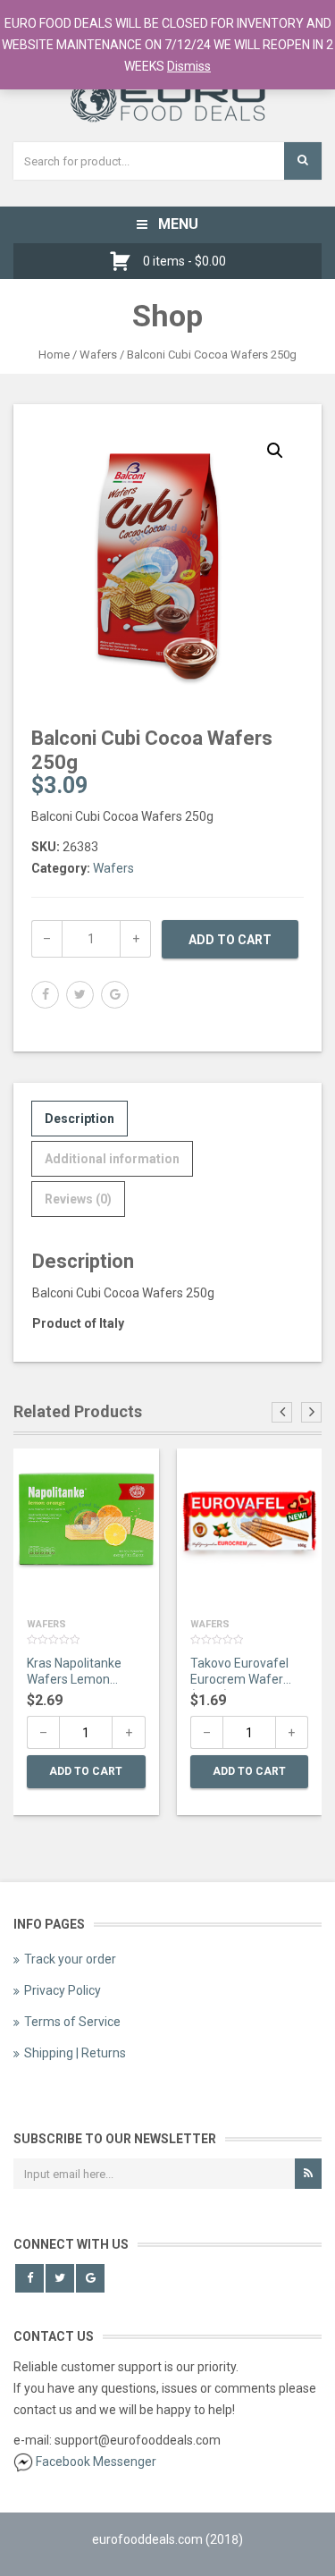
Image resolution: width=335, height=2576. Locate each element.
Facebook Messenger (96, 2462)
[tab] (80, 1119)
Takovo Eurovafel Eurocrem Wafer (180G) (239, 1673)
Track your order (70, 1959)
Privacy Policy (63, 1990)
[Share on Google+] (115, 995)
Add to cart (230, 940)
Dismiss (189, 66)
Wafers (98, 355)
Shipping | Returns (75, 2053)
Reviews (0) (78, 1199)
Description (80, 1119)
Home (54, 355)
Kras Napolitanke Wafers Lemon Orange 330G (74, 1673)
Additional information (112, 1159)
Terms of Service (72, 2022)
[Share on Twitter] (80, 995)
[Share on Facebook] (45, 995)
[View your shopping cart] (125, 261)
